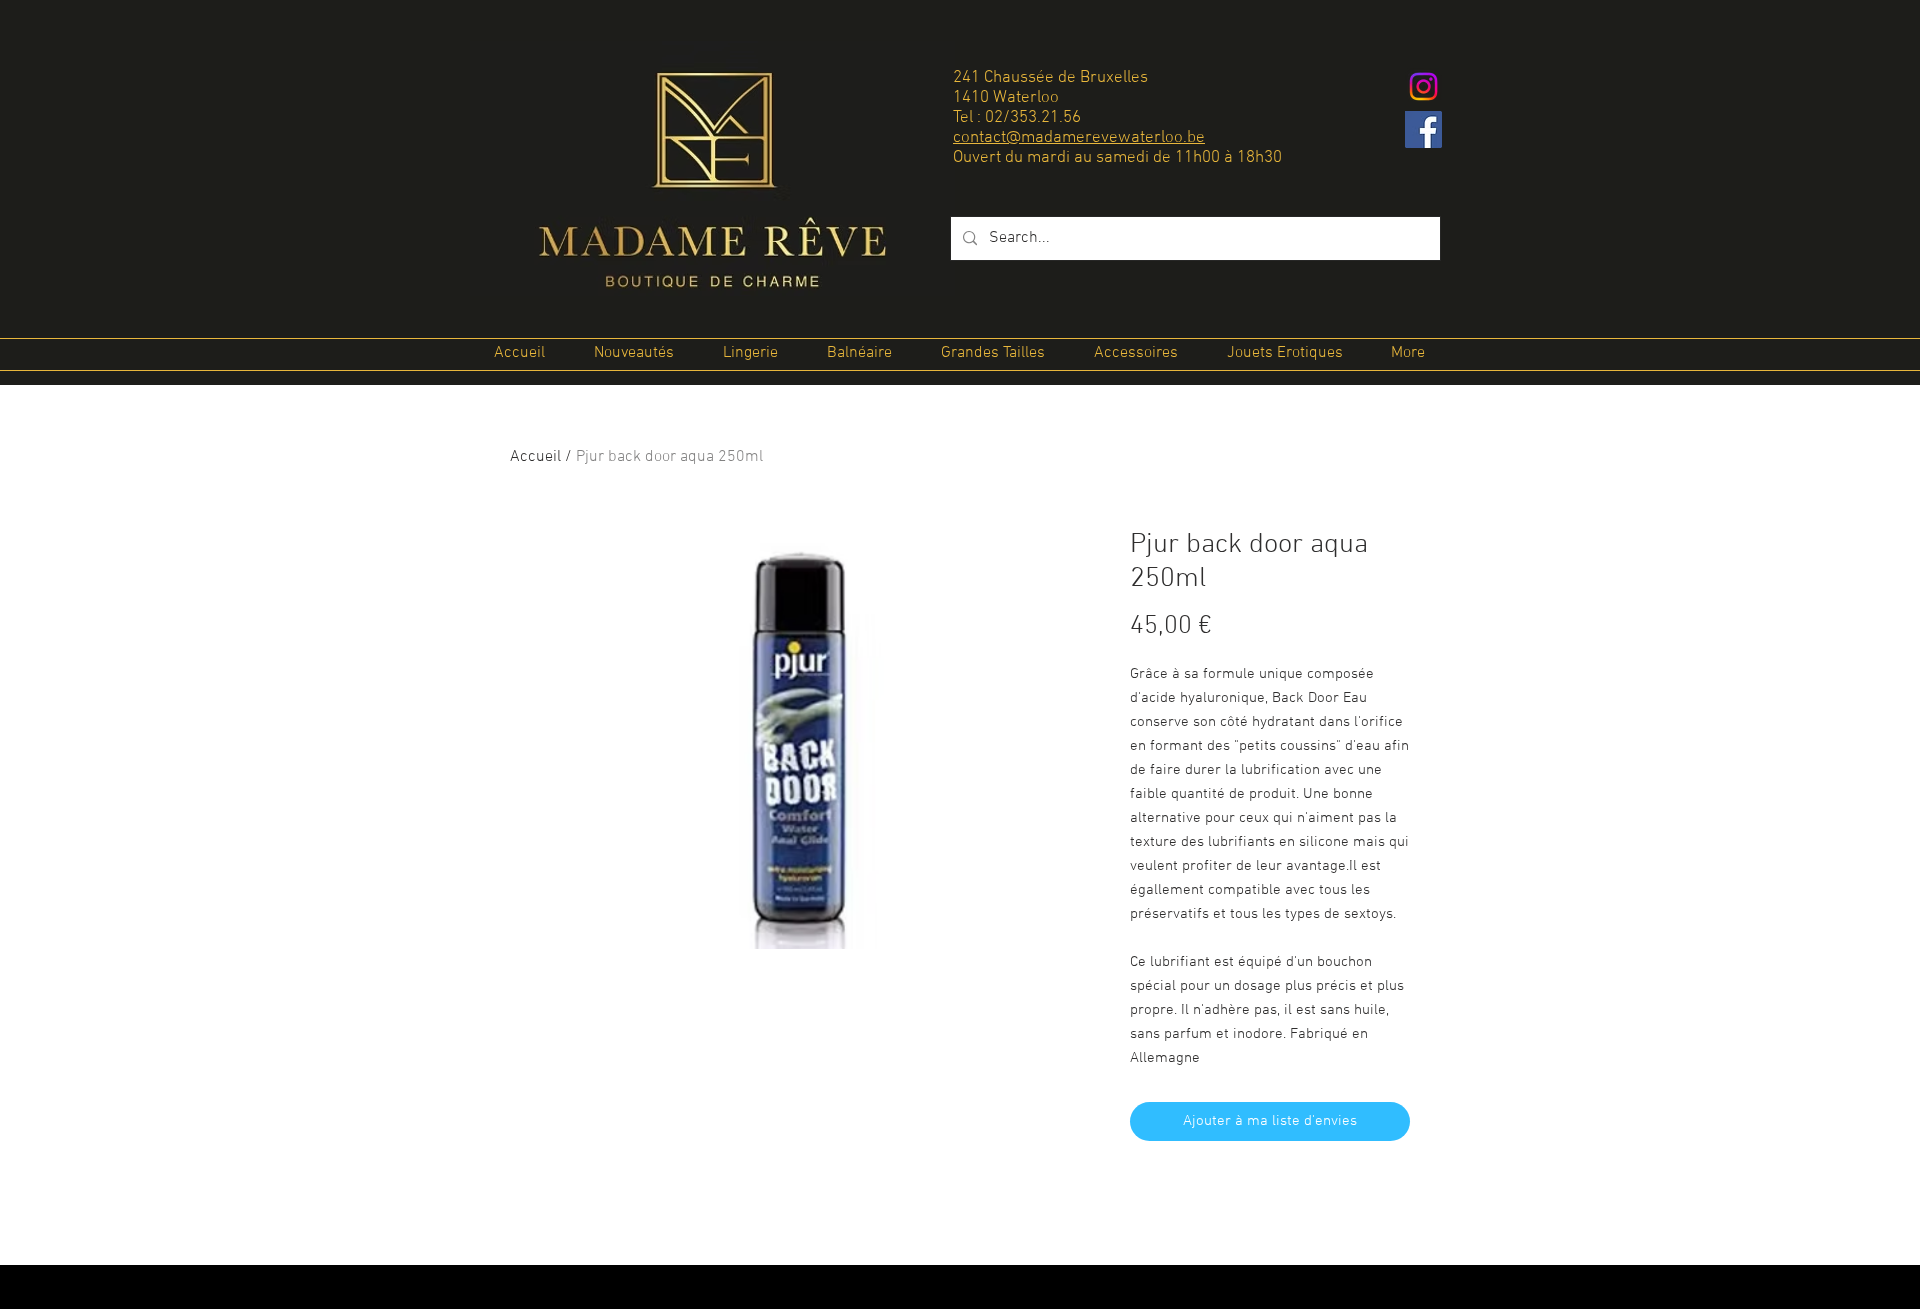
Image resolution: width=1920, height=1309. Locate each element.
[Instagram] (1423, 86)
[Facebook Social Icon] (1423, 129)
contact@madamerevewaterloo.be (1079, 138)
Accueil (535, 457)
